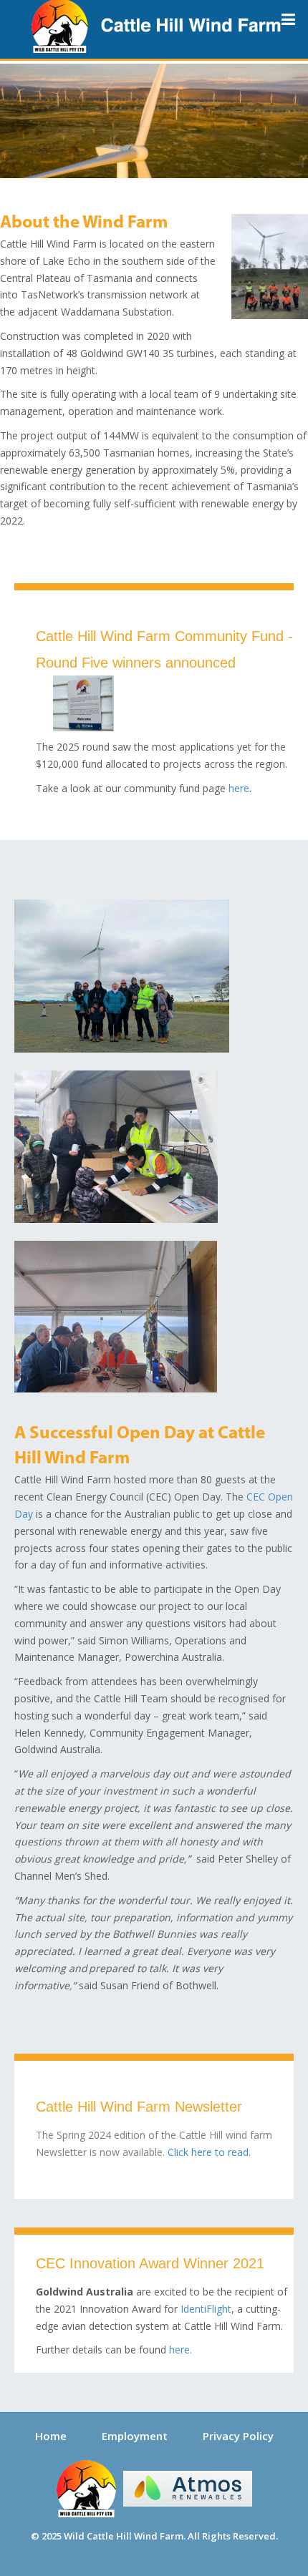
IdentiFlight (206, 2309)
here (239, 788)
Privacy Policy (238, 2436)
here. (181, 2350)
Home (51, 2436)
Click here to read (208, 2152)
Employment (135, 2436)
